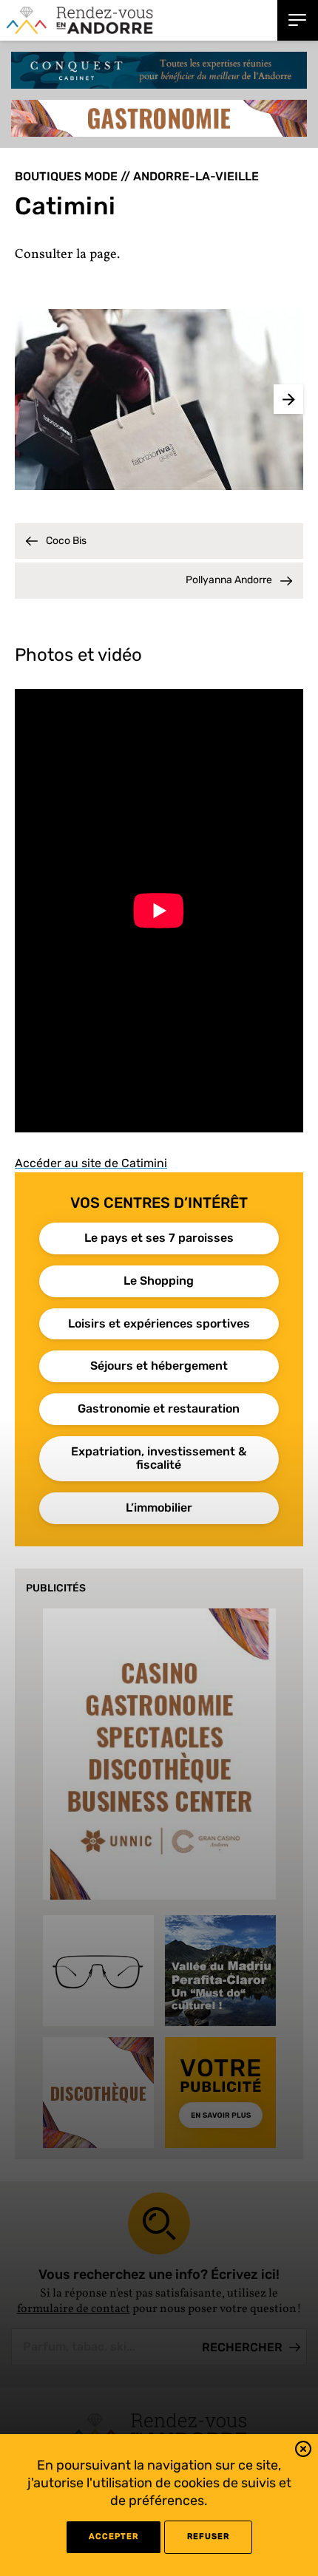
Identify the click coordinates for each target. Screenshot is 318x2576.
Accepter (114, 2536)
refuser (208, 2536)
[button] (303, 2451)
